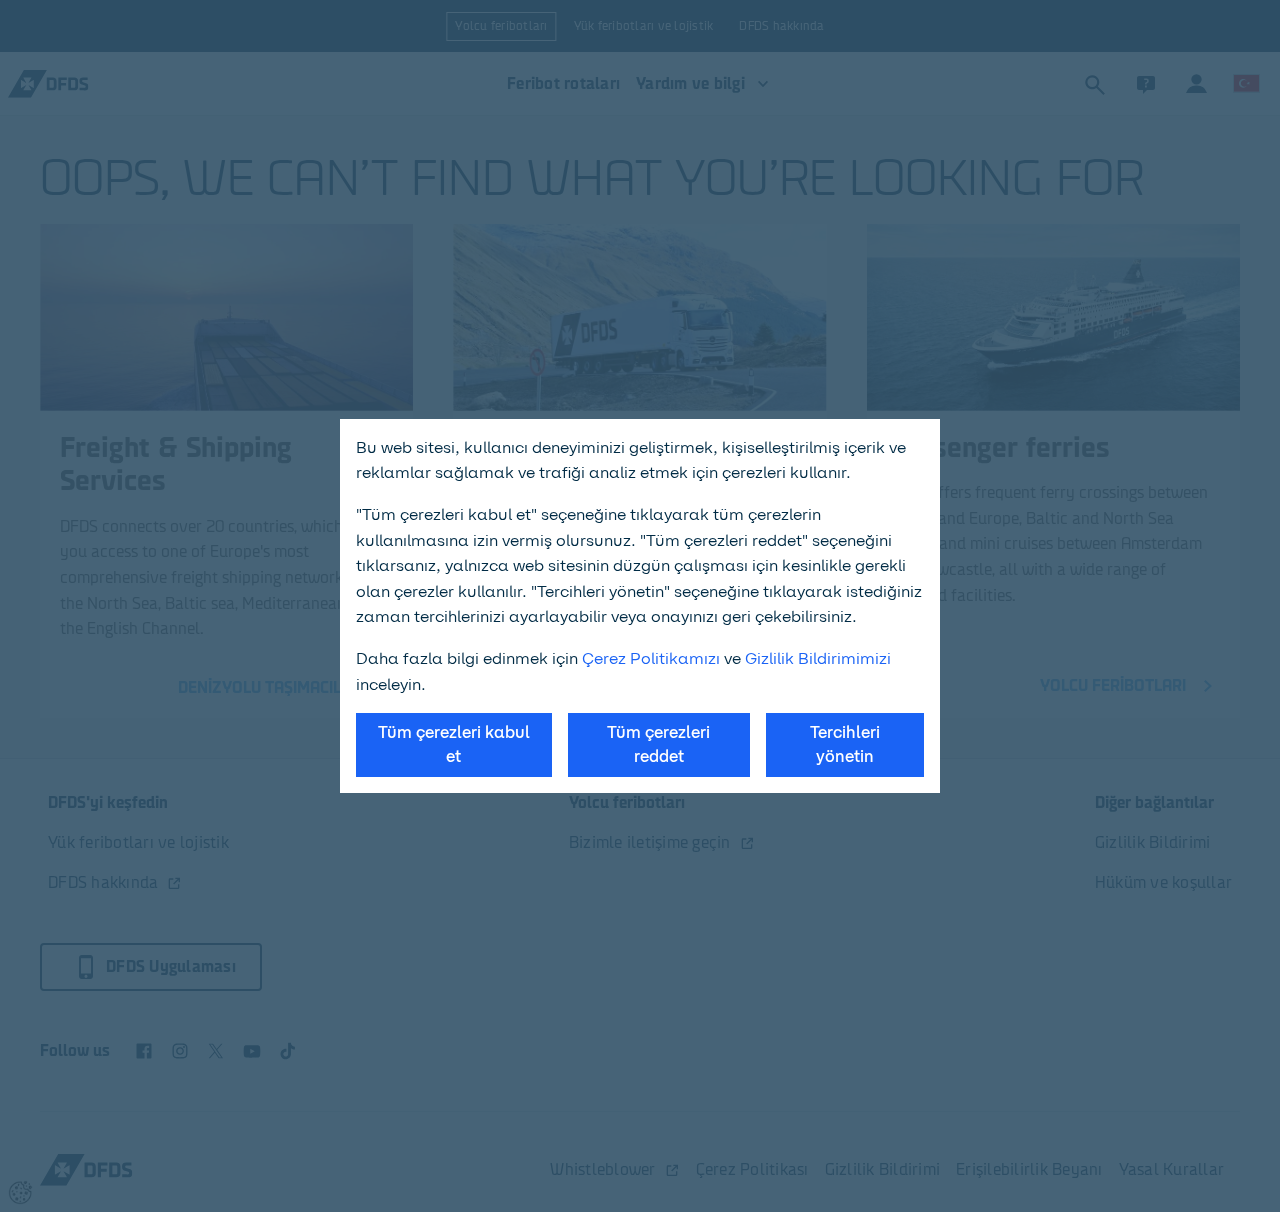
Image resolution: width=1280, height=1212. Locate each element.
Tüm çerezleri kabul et (454, 744)
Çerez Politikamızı (651, 658)
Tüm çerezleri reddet (658, 744)
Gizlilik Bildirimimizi (818, 658)
